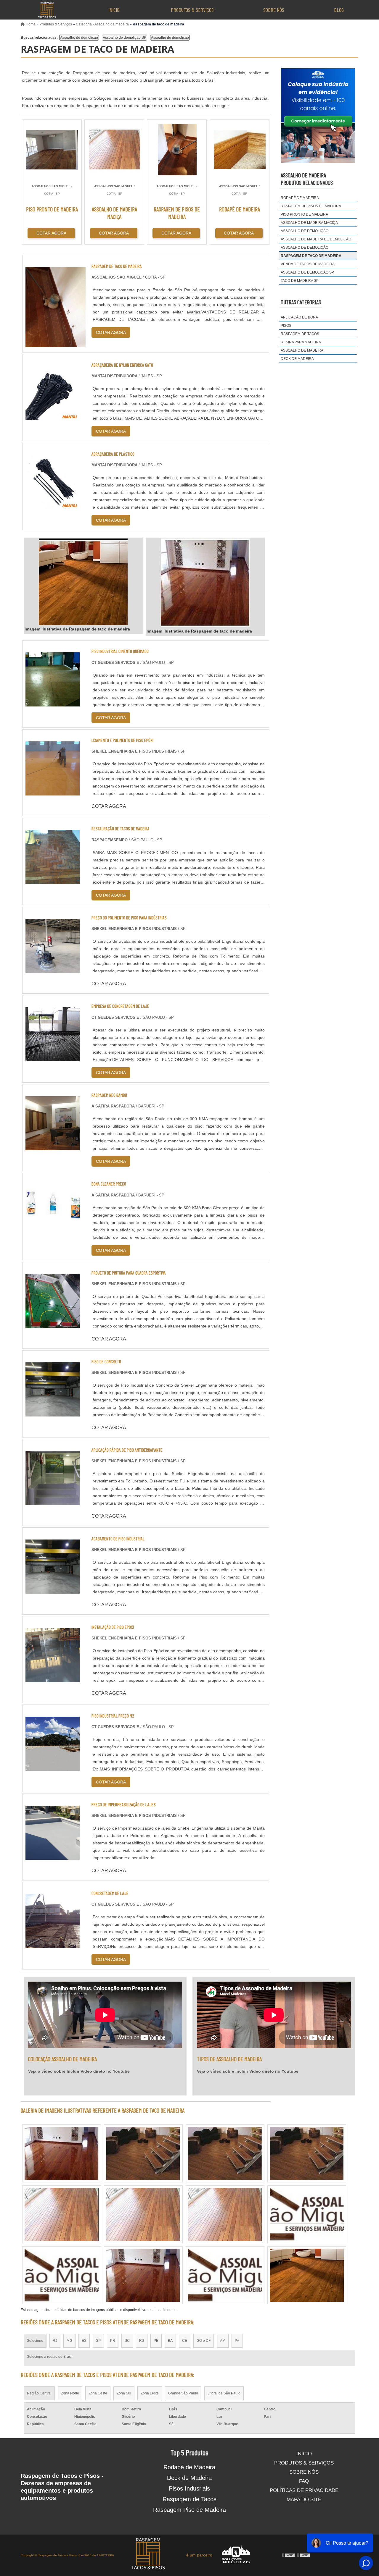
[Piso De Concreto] (53, 1413)
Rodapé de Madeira (189, 2467)
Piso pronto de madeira (304, 214)
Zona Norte (70, 2393)
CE (185, 2341)
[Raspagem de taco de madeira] (83, 582)
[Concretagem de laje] (53, 1944)
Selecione (35, 2341)
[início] (46, 10)
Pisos (286, 326)
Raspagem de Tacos (189, 2499)
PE (156, 2341)
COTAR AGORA (51, 233)
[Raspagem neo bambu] (53, 1147)
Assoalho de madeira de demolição (316, 239)
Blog (339, 10)
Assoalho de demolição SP (125, 38)
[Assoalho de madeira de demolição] (143, 2214)
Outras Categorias (301, 302)
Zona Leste (150, 2393)
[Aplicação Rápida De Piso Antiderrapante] (53, 1502)
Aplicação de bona (299, 317)
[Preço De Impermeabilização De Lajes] (53, 1856)
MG (69, 2341)
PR (113, 2341)
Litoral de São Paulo (224, 2393)
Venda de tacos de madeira (308, 264)
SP (98, 2341)
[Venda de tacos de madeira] (225, 2214)
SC (127, 2341)
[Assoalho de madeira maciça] (143, 2275)
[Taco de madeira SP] (62, 2275)
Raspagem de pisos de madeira (311, 206)
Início (114, 10)
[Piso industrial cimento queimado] (53, 703)
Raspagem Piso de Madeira (189, 2510)
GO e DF (204, 2341)
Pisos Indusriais (189, 2488)
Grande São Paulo (183, 2393)
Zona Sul (124, 2393)
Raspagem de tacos (300, 334)
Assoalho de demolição (79, 38)
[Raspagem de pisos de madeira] (307, 2153)
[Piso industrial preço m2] (53, 1767)
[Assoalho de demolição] (62, 2214)
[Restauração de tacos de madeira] (53, 880)
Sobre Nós (274, 10)
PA (237, 2341)
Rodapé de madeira (300, 198)
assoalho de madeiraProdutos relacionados (307, 179)
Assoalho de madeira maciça (309, 223)
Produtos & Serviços (192, 10)
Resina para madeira (301, 342)
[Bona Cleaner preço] (53, 1235)
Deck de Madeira (189, 2478)
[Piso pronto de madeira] (62, 2153)
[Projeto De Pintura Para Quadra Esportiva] (53, 1324)
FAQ (304, 2481)
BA (170, 2341)
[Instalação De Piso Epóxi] (53, 1679)
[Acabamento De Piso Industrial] (53, 1590)
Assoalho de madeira (302, 350)
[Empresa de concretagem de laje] (53, 1058)
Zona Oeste (98, 2393)
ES (84, 2341)
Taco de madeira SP (300, 281)
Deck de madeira (297, 359)
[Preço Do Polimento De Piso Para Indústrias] (53, 969)
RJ (55, 2341)
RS (142, 2341)
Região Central (39, 2393)
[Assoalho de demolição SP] (307, 2214)
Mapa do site (304, 2500)
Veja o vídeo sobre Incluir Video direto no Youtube (79, 2071)
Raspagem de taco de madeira (311, 256)
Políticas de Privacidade (304, 2490)
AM (223, 2341)
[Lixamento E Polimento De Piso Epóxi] (53, 792)
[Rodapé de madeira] (225, 2153)
